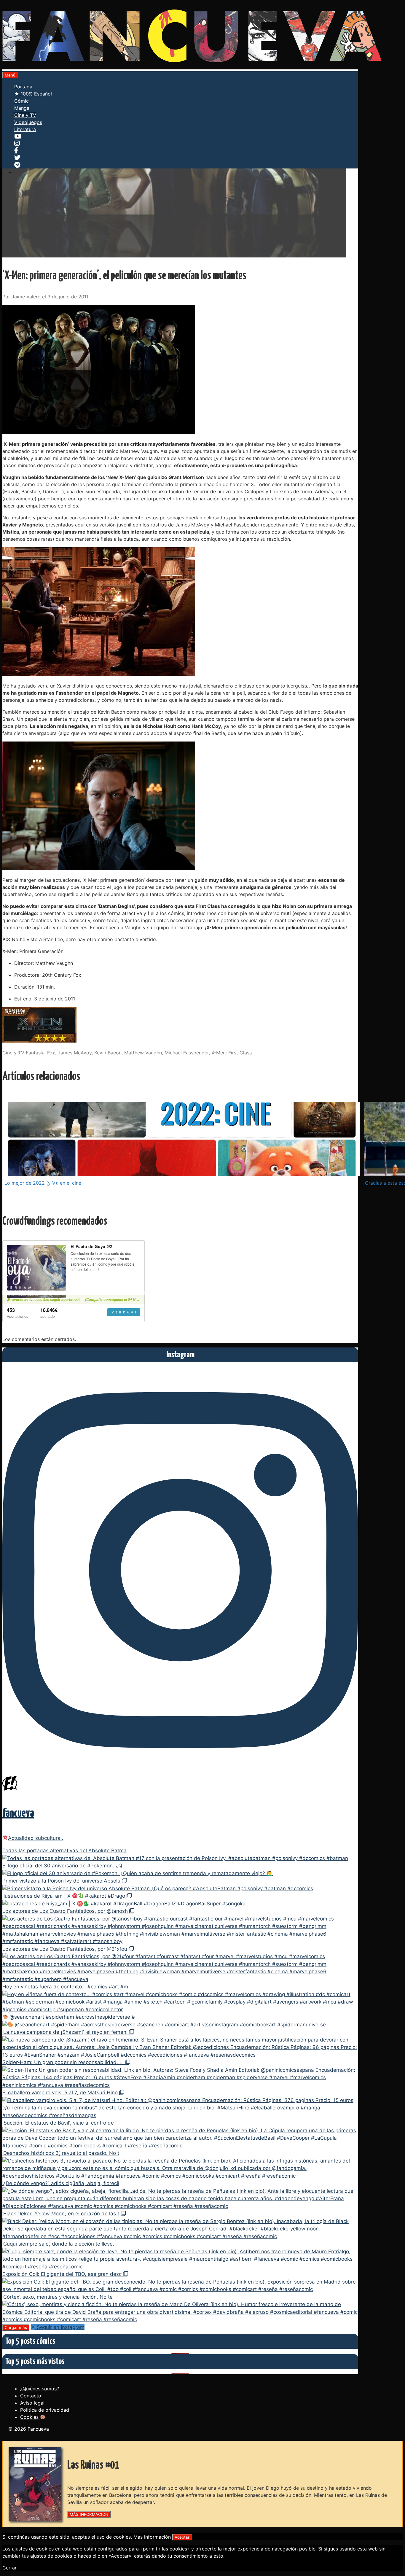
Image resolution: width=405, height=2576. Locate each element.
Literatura (25, 129)
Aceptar (182, 2537)
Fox (51, 1053)
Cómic (21, 101)
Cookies (30, 2417)
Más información (152, 2537)
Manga (22, 108)
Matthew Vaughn (143, 1053)
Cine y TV (25, 115)
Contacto (31, 2396)
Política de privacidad (45, 2410)
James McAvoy (75, 1053)
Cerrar (9, 2568)
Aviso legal (32, 2403)
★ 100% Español (33, 94)
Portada (23, 87)
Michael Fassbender (187, 1053)
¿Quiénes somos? (40, 2389)
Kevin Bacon (108, 1053)
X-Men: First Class (232, 1053)
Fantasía (35, 1053)
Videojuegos (28, 122)
